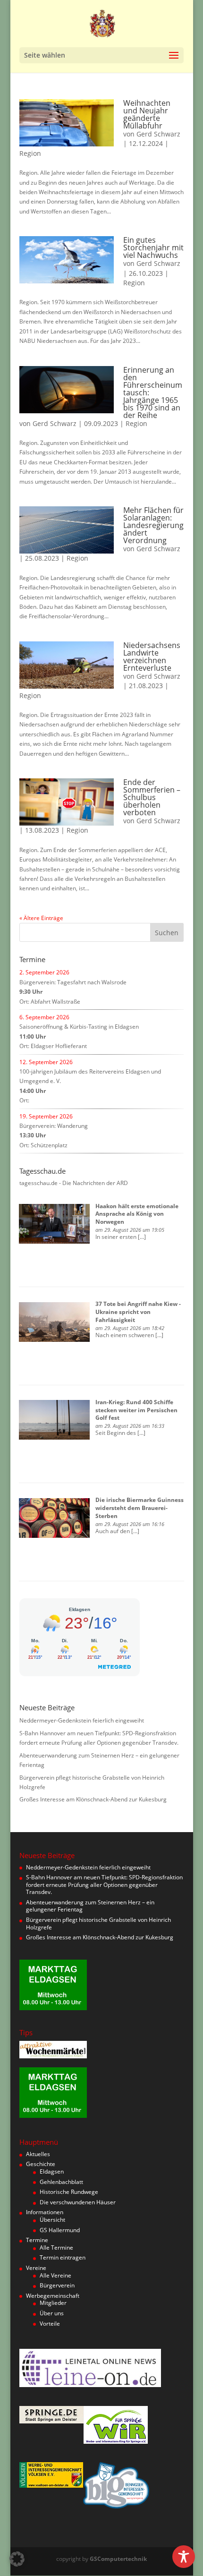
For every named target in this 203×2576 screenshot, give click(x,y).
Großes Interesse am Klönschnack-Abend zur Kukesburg (93, 1799)
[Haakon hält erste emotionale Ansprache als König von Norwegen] (54, 1224)
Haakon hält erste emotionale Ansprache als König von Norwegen (137, 1214)
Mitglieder (53, 2303)
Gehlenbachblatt (61, 2182)
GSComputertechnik (118, 2559)
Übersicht (52, 2220)
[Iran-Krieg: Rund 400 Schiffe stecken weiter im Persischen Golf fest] (54, 1420)
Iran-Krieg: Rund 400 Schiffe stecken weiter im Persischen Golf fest (136, 1410)
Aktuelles (38, 2154)
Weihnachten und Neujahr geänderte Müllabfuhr (147, 114)
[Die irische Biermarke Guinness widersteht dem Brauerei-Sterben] (54, 1518)
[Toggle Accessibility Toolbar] (184, 2557)
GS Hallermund (60, 2230)
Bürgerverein (57, 2285)
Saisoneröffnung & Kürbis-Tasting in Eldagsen (79, 1027)
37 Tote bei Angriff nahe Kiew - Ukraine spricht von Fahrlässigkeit (138, 1312)
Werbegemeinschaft (53, 2296)
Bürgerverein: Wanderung (54, 1126)
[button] (17, 2559)
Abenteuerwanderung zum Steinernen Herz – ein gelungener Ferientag (90, 1906)
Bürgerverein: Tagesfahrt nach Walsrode (73, 982)
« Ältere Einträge (41, 918)
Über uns (52, 2313)
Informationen (45, 2212)
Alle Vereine (55, 2275)
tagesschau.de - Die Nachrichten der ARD (74, 1183)
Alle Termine (56, 2248)
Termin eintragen (63, 2257)
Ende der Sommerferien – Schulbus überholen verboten (152, 797)
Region (30, 153)
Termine (37, 2240)
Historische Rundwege (69, 2192)
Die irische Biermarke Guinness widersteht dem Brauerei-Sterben (140, 1508)
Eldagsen (52, 2171)
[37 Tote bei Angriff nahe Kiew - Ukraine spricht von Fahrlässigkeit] (54, 1322)
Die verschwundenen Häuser (78, 2202)
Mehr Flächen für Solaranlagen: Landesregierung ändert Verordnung (153, 525)
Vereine (36, 2268)
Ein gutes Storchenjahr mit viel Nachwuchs (153, 247)
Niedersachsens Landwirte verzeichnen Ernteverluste (152, 657)
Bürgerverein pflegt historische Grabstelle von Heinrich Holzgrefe (98, 1923)
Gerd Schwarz (158, 134)
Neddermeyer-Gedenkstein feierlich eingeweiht (82, 1720)
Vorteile (50, 2324)
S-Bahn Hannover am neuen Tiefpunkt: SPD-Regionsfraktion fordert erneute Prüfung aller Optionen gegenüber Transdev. (104, 1885)
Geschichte (41, 2164)
